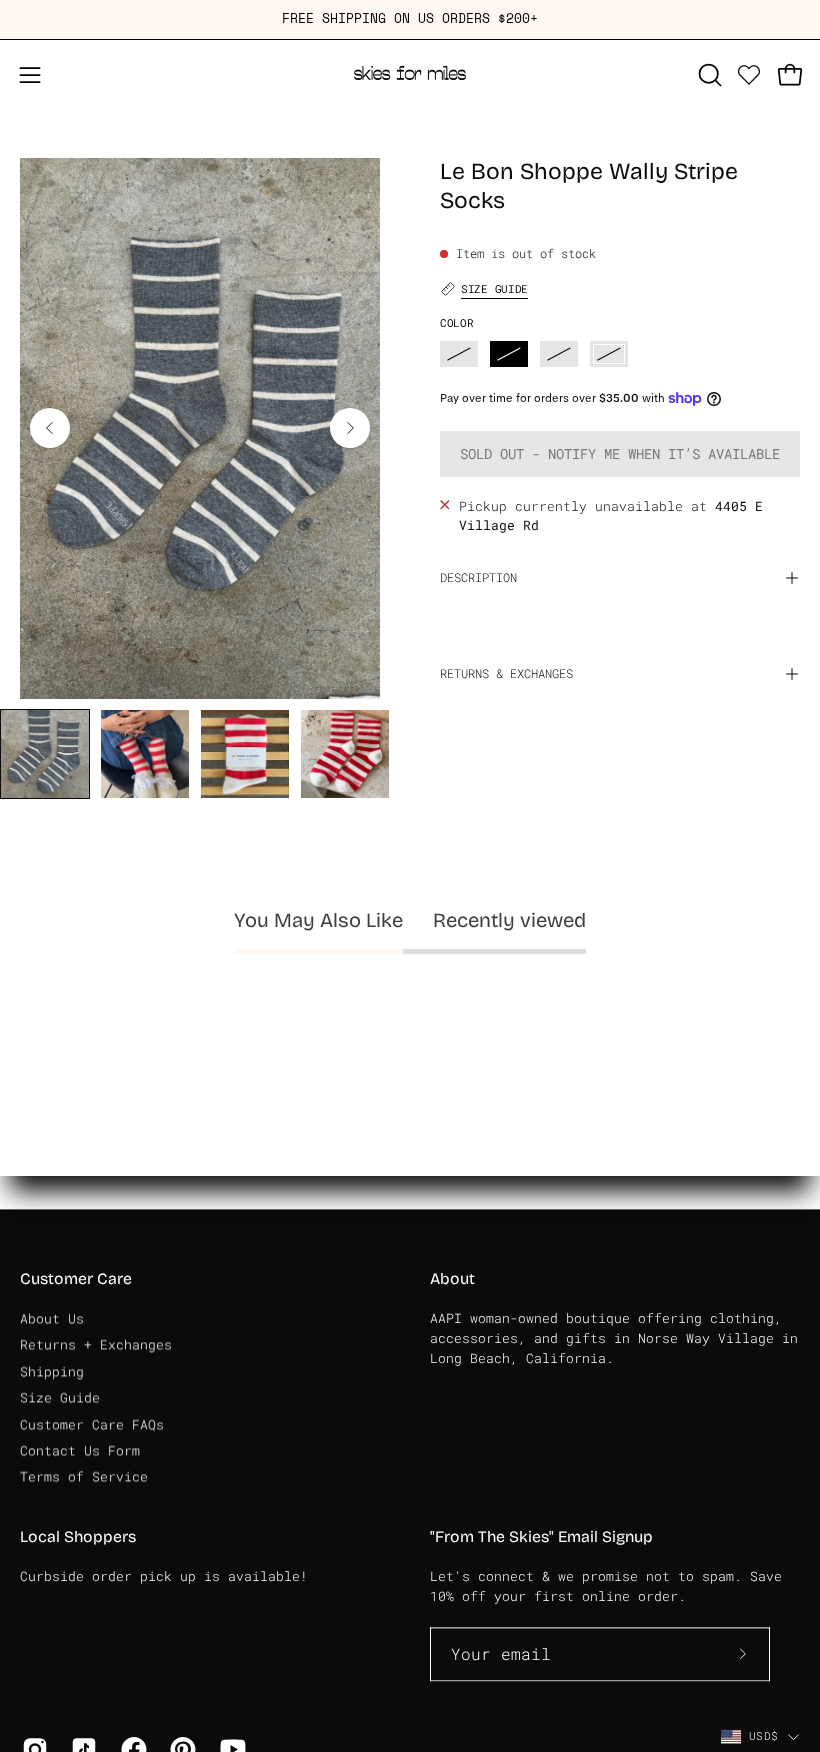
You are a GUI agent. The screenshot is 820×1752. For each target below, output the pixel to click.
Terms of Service (84, 1476)
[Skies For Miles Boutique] (410, 75)
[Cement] (609, 354)
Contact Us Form (80, 1450)
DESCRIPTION (478, 577)
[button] (708, 75)
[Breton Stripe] (559, 354)
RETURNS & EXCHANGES (506, 673)
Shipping (52, 1371)
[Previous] (50, 428)
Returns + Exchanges (96, 1345)
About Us (52, 1318)
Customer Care (76, 1278)
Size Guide (60, 1397)
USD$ (763, 1735)
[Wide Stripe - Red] (459, 354)
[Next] (350, 428)
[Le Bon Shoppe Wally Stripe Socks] (45, 754)
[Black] (509, 354)
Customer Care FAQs (92, 1424)
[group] (410, 19)
